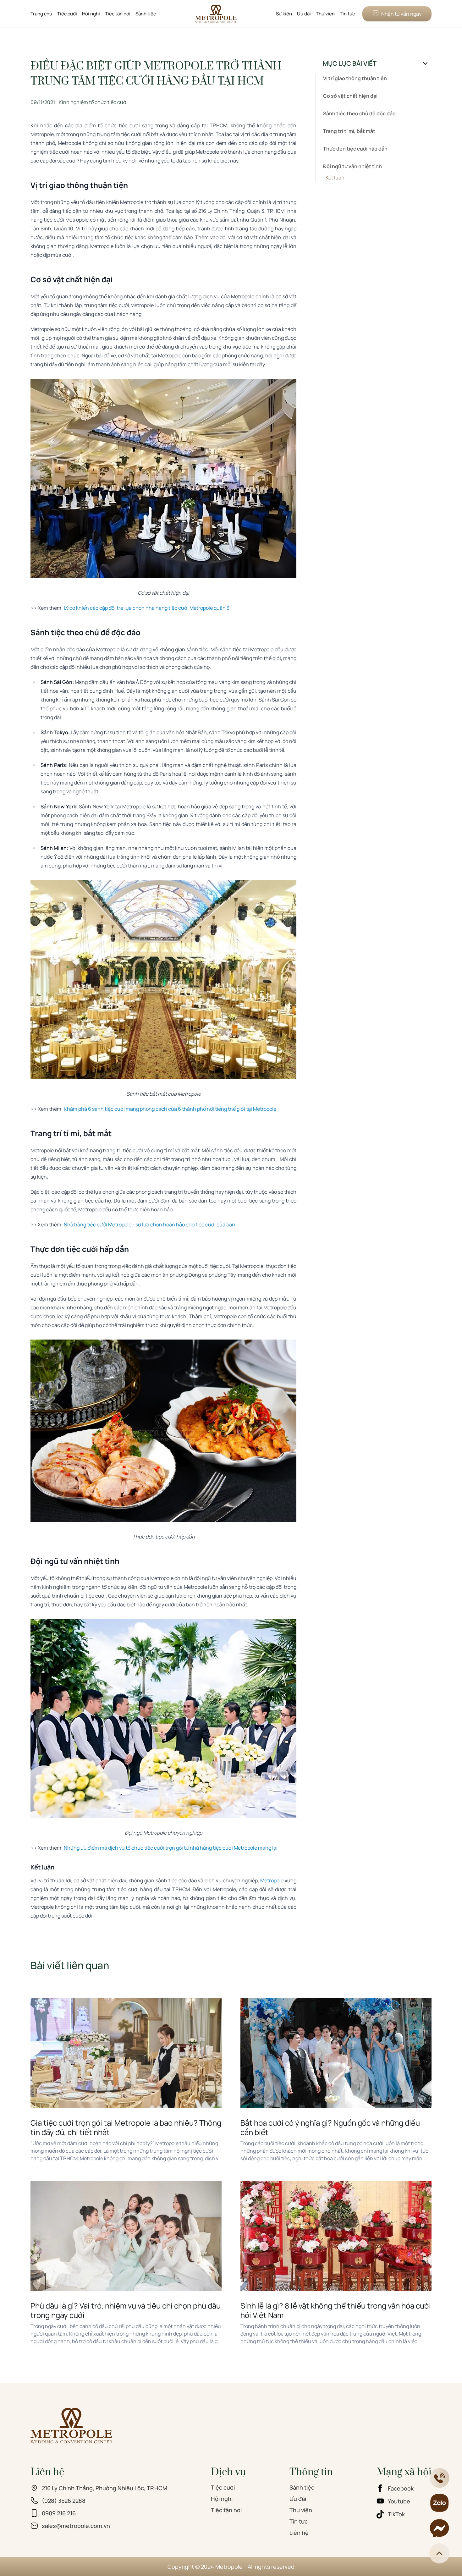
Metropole (272, 1880)
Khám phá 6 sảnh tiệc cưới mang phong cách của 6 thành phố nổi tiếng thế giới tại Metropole (170, 1109)
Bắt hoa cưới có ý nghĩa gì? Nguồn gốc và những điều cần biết (330, 2127)
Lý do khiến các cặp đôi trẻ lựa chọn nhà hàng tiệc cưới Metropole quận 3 (147, 608)
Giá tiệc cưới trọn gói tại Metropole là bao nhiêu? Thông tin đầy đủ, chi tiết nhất (126, 2127)
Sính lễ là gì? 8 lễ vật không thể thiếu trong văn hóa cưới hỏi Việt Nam (336, 2310)
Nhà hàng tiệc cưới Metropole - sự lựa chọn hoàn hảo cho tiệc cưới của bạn (149, 1225)
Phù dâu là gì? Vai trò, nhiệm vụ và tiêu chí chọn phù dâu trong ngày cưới (126, 2310)
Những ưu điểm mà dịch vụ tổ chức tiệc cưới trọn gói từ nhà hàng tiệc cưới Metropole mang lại (171, 1848)
